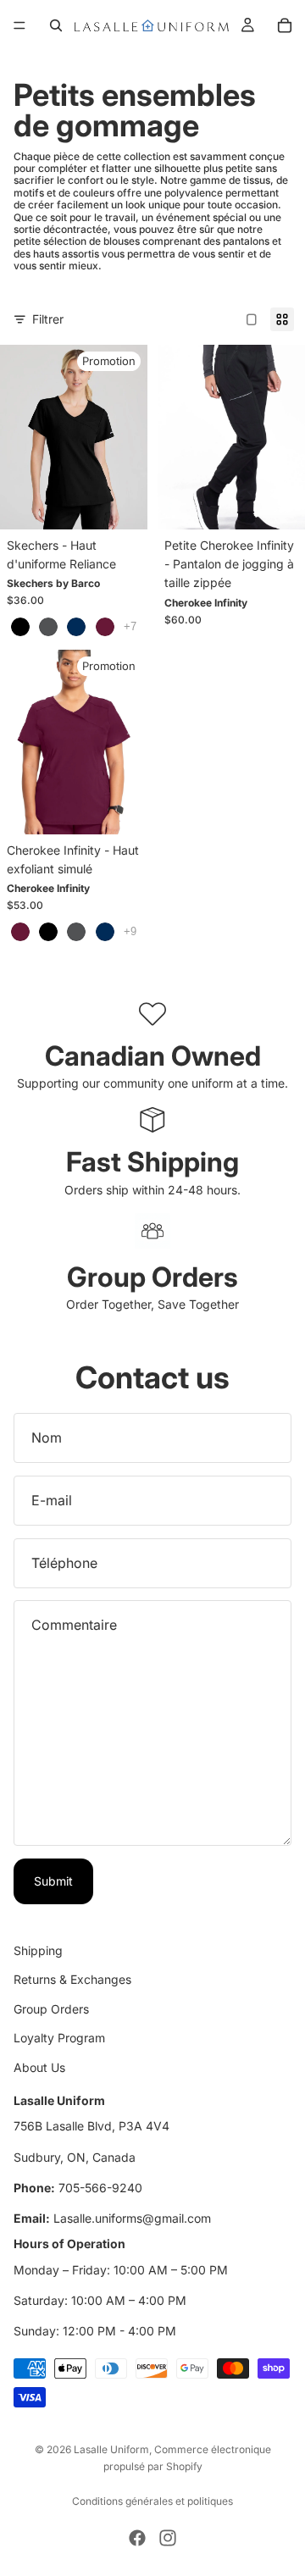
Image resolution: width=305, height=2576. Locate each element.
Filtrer (48, 319)
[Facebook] (137, 2538)
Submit (53, 1881)
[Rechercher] (56, 25)
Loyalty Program (59, 2038)
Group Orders (51, 2008)
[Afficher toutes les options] (130, 626)
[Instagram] (168, 2538)
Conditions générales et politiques (152, 2501)
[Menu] (19, 25)
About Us (39, 2066)
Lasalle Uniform (111, 2449)
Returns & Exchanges (72, 1979)
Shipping (38, 1950)
